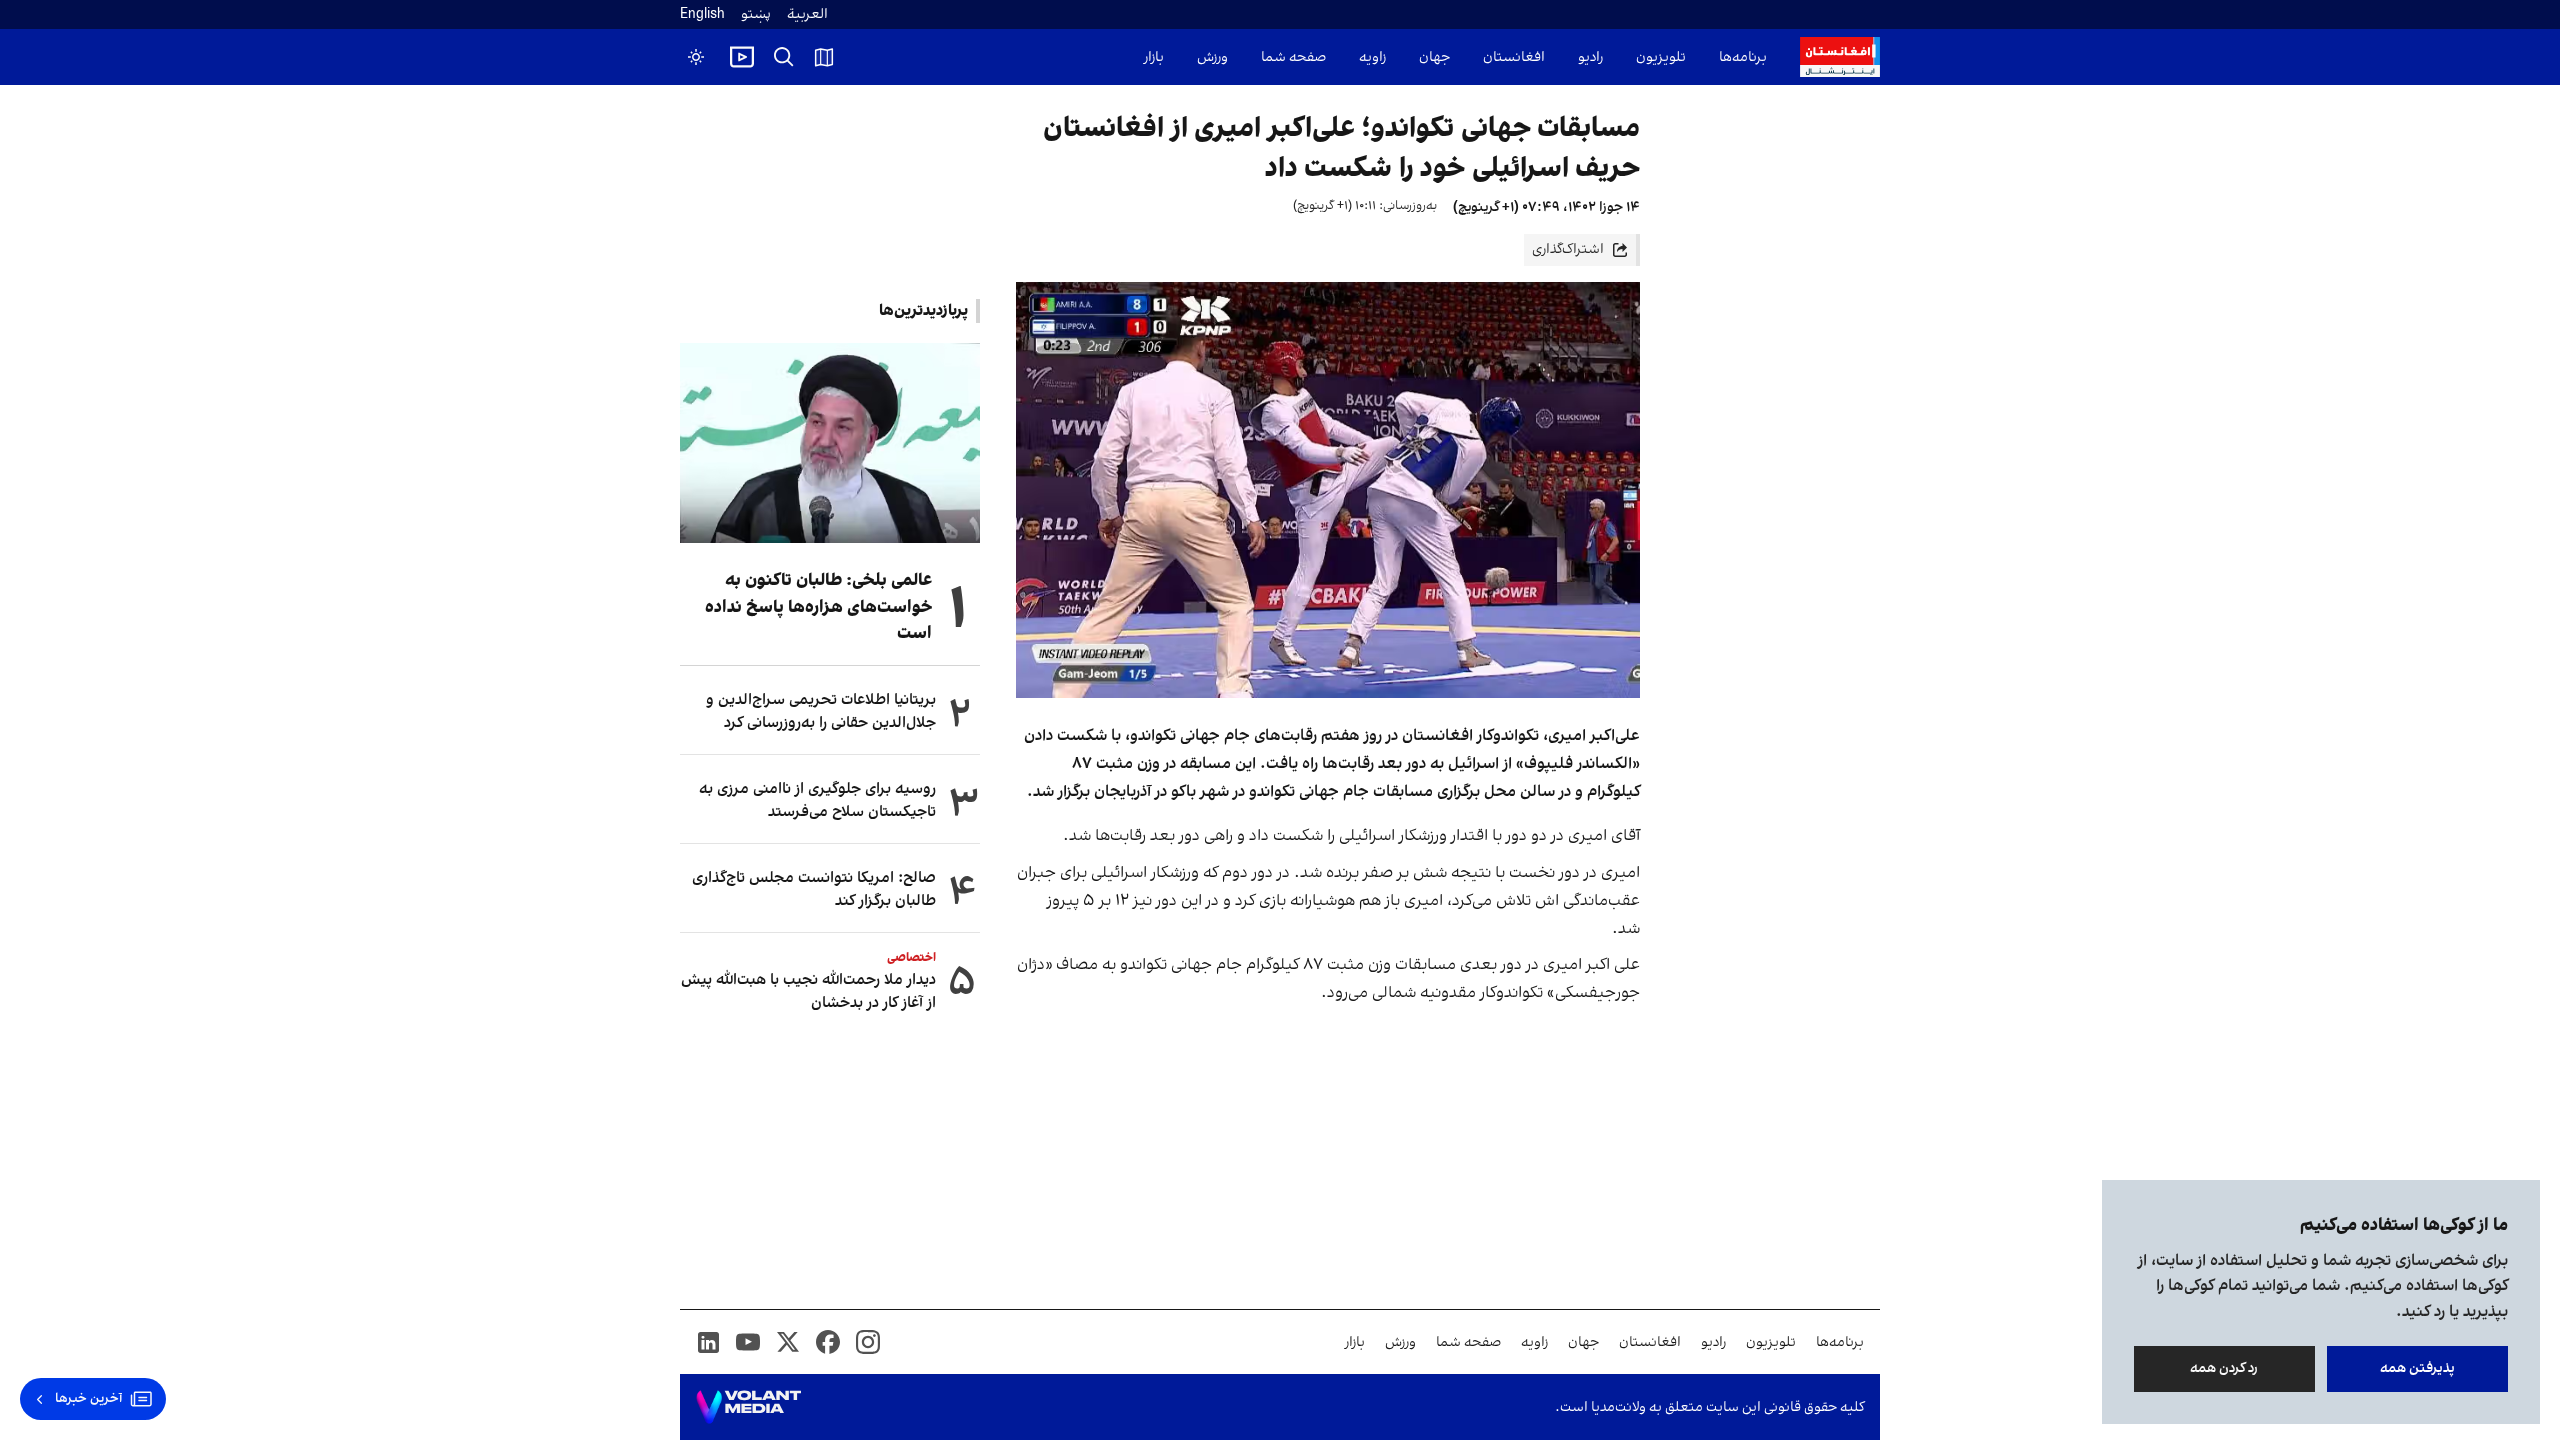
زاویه (1372, 57)
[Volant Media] (748, 1407)
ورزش (1212, 57)
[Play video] (742, 57)
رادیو (1590, 57)
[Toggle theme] (696, 57)
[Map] (824, 57)
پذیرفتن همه (2417, 1368)
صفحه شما (1293, 57)
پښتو (756, 14)
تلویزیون (1661, 57)
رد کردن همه (2225, 1368)
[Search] (784, 57)
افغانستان (1514, 57)
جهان (1434, 57)
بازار (1154, 57)
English (702, 14)
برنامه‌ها (1743, 57)
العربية (807, 14)
